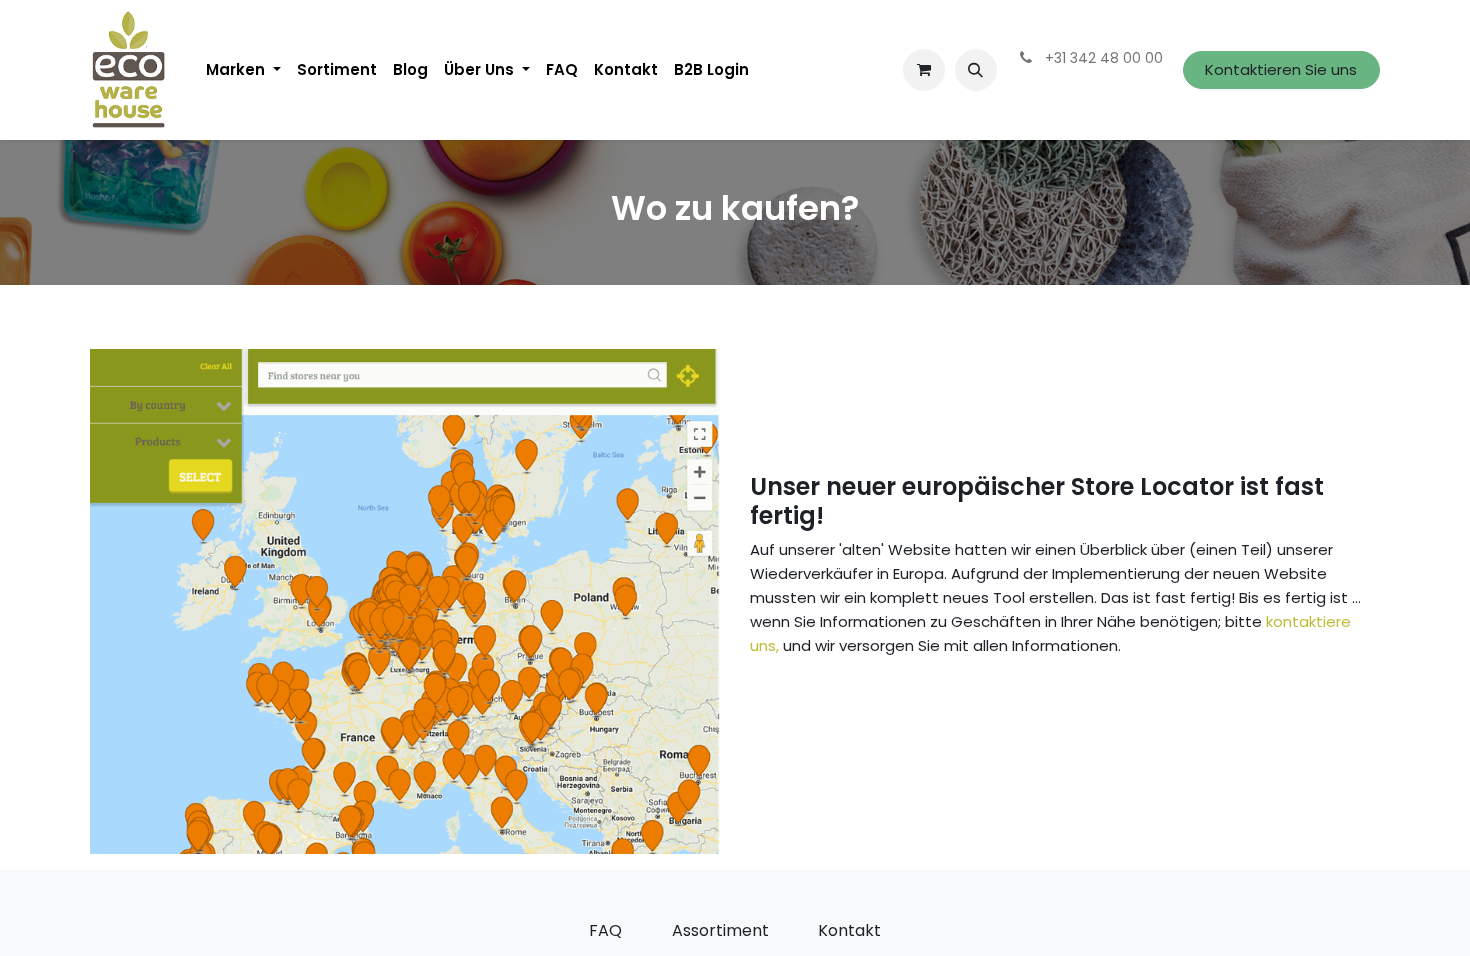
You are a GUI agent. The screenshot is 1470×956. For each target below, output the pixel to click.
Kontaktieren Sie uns (1281, 69)
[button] (976, 70)
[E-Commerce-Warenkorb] (924, 70)
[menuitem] (243, 70)
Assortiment (720, 930)
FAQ (605, 930)
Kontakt (849, 930)
